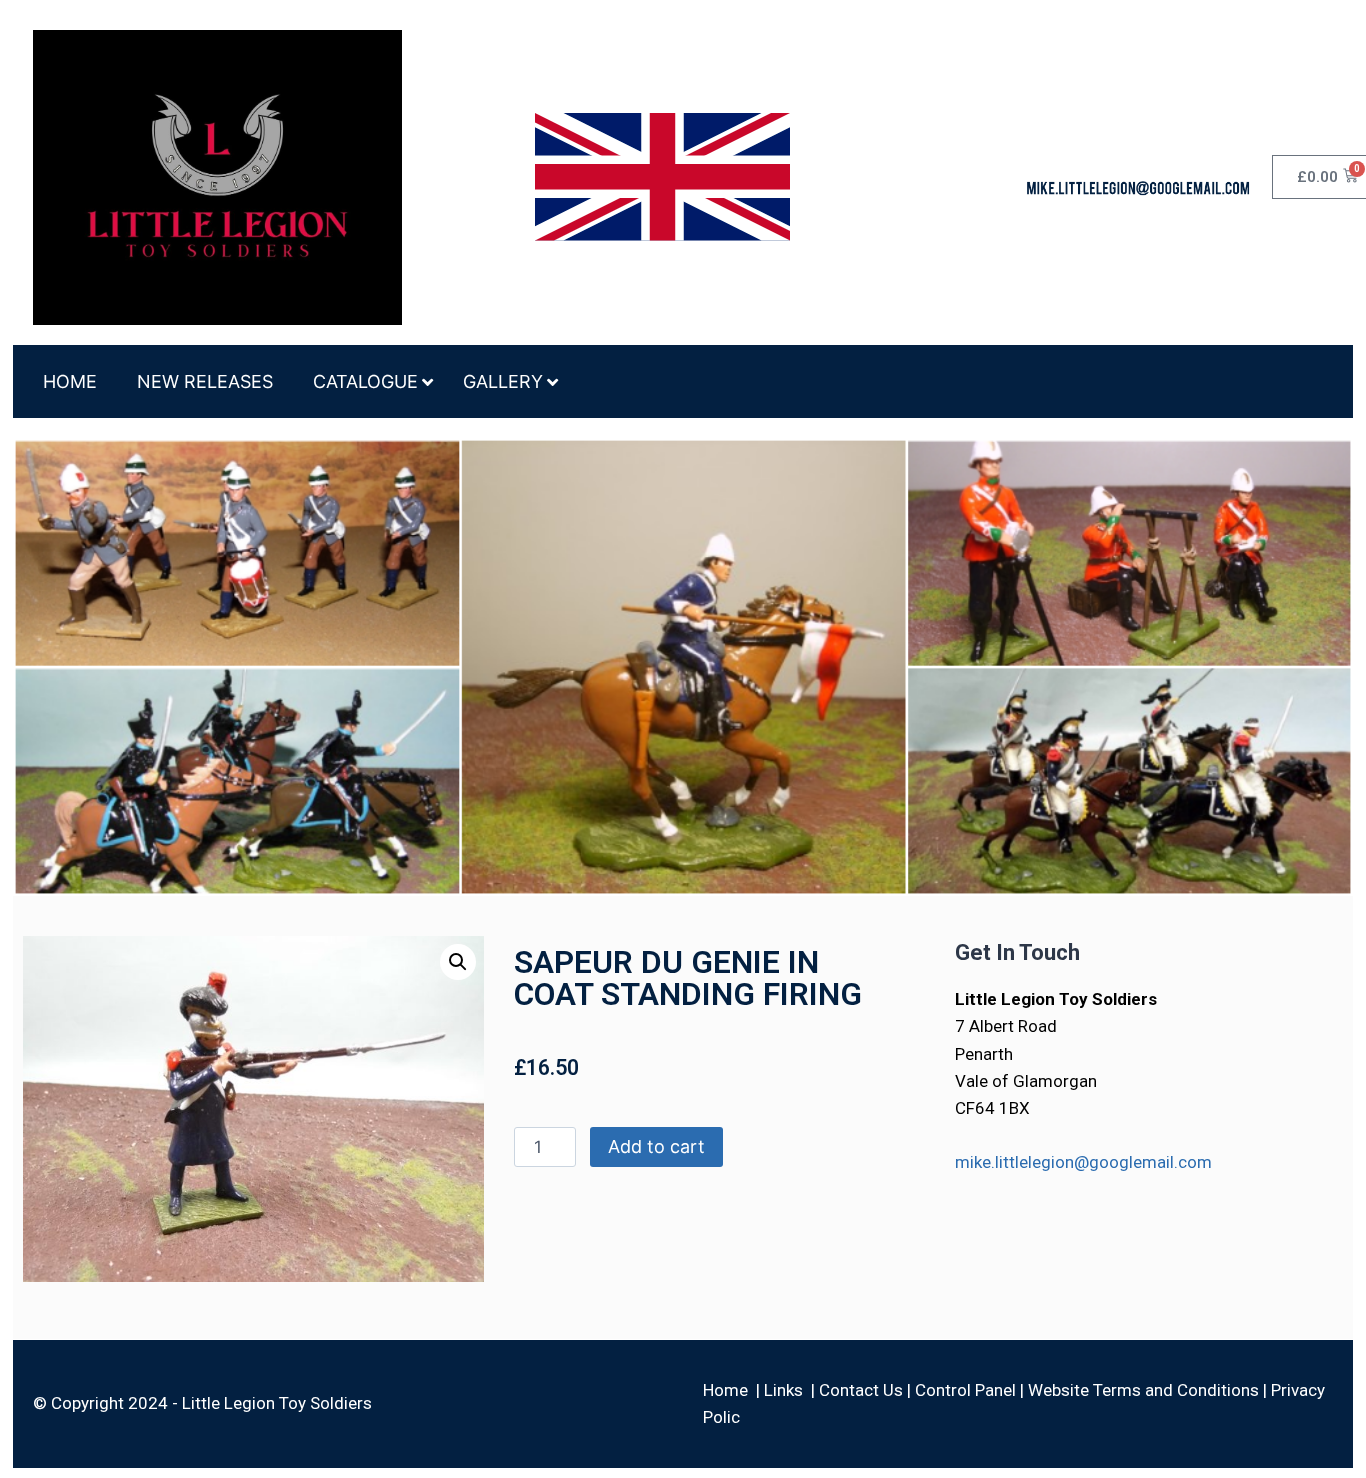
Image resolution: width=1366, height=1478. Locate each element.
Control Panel (965, 1390)
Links (783, 1390)
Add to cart (656, 1146)
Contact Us (861, 1390)
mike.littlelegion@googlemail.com (1083, 1162)
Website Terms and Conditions (1143, 1390)
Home (725, 1390)
